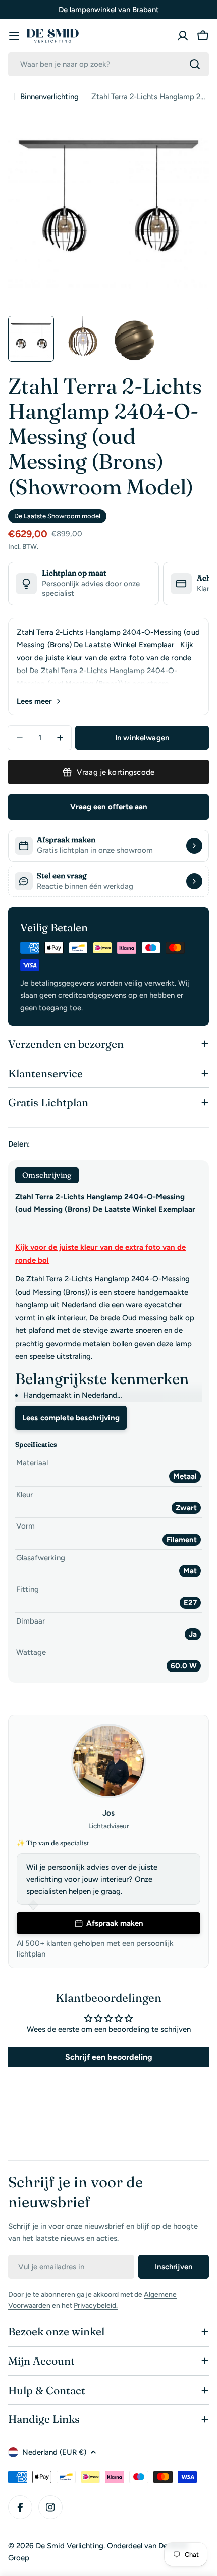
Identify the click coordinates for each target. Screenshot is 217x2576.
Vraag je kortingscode (116, 772)
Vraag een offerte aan (109, 807)
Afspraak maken (115, 1923)
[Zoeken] (195, 64)
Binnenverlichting (49, 97)
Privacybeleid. (96, 2305)
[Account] (183, 36)
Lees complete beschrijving (71, 1418)
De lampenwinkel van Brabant (109, 10)
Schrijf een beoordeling (109, 2057)
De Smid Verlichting (70, 2546)
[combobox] (108, 64)
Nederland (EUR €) (54, 2452)
